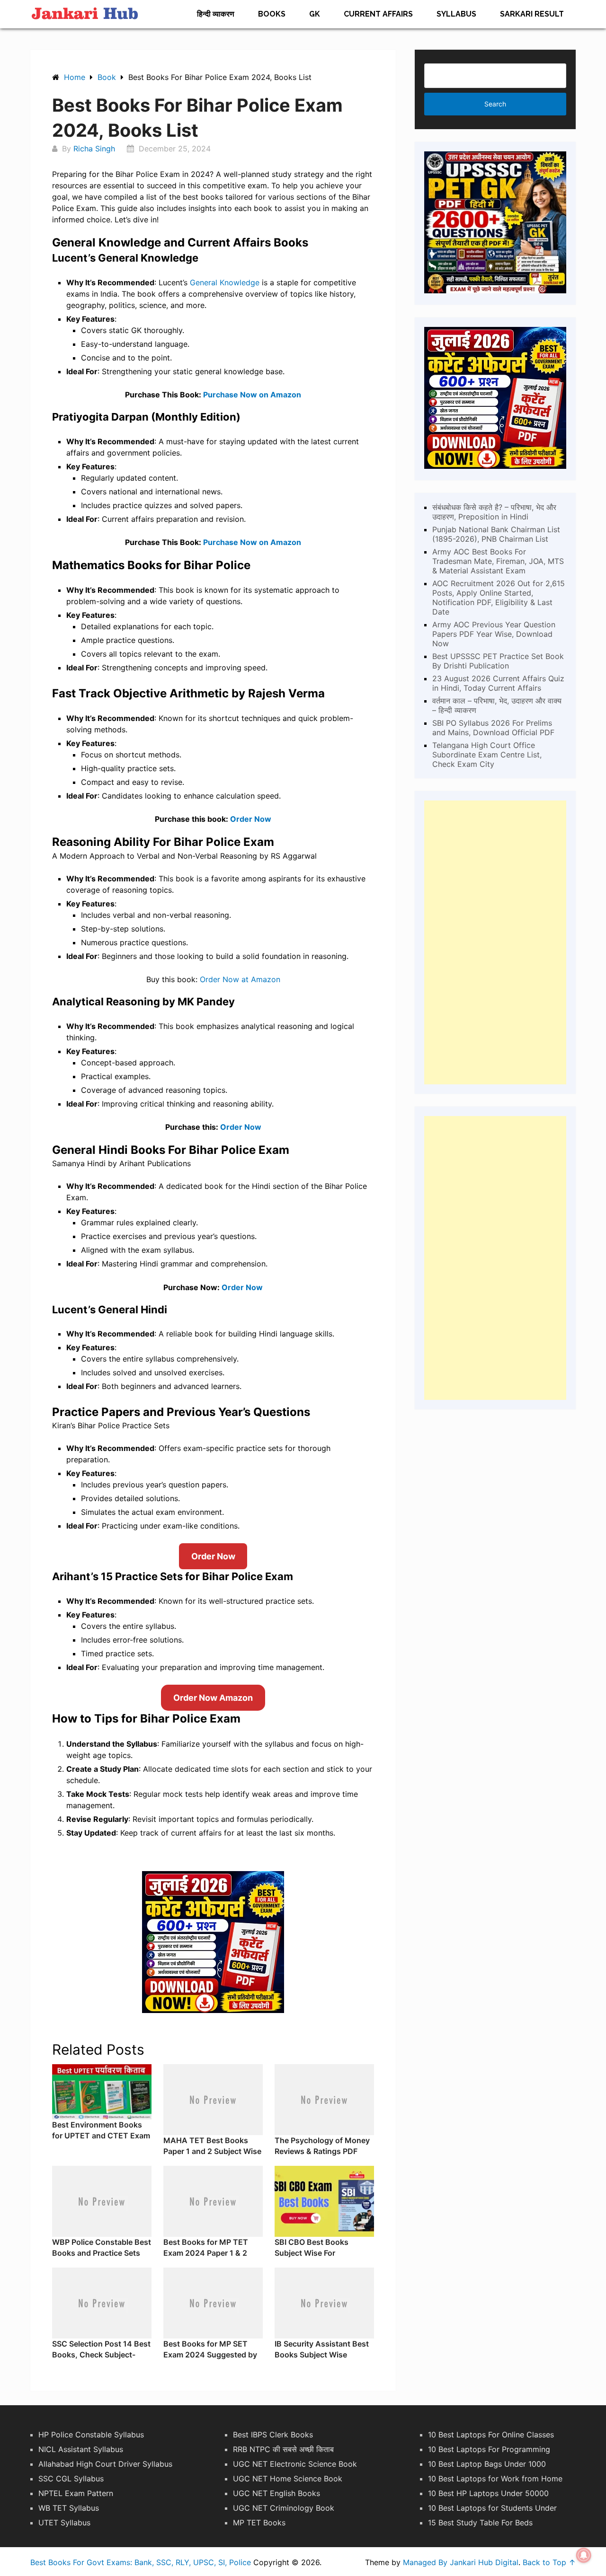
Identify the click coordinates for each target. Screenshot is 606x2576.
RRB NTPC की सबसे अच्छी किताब (283, 2449)
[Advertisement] (495, 942)
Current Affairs (378, 14)
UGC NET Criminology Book (284, 2508)
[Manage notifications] (584, 2555)
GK (315, 14)
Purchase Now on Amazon (252, 395)
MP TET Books (259, 2523)
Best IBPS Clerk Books (273, 2435)
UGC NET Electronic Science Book (295, 2464)
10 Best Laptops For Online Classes (491, 2435)
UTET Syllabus (64, 2523)
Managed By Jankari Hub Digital (461, 2562)
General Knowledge (225, 282)
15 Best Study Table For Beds (480, 2523)
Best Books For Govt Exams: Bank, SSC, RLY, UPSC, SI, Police (141, 2562)
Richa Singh (94, 149)
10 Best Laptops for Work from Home (495, 2479)
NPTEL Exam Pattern (76, 2493)
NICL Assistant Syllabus (81, 2449)
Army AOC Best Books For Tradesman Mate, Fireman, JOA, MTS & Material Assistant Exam (498, 561)
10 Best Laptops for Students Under (492, 2508)
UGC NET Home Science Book (288, 2479)
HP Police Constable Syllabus (91, 2435)
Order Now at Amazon (240, 979)
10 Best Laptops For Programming (489, 2449)
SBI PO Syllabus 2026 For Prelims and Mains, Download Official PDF (493, 728)
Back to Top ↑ (549, 2562)
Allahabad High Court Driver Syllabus (105, 2464)
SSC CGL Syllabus (71, 2479)
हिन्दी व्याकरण (216, 14)
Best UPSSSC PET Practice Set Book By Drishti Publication (498, 661)
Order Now (251, 819)
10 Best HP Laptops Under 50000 (488, 2493)
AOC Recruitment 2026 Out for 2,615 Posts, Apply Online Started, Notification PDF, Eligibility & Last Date (499, 598)
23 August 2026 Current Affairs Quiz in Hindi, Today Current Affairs (498, 683)
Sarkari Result (532, 14)
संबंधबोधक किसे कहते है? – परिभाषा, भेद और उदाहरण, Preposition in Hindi (494, 512)
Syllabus (456, 14)
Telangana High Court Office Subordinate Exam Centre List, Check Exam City (487, 755)
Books (272, 14)
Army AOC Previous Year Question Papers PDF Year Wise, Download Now (494, 634)
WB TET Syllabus (69, 2508)
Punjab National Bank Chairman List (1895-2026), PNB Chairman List (496, 534)
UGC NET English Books (276, 2493)
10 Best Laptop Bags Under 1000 (487, 2464)
